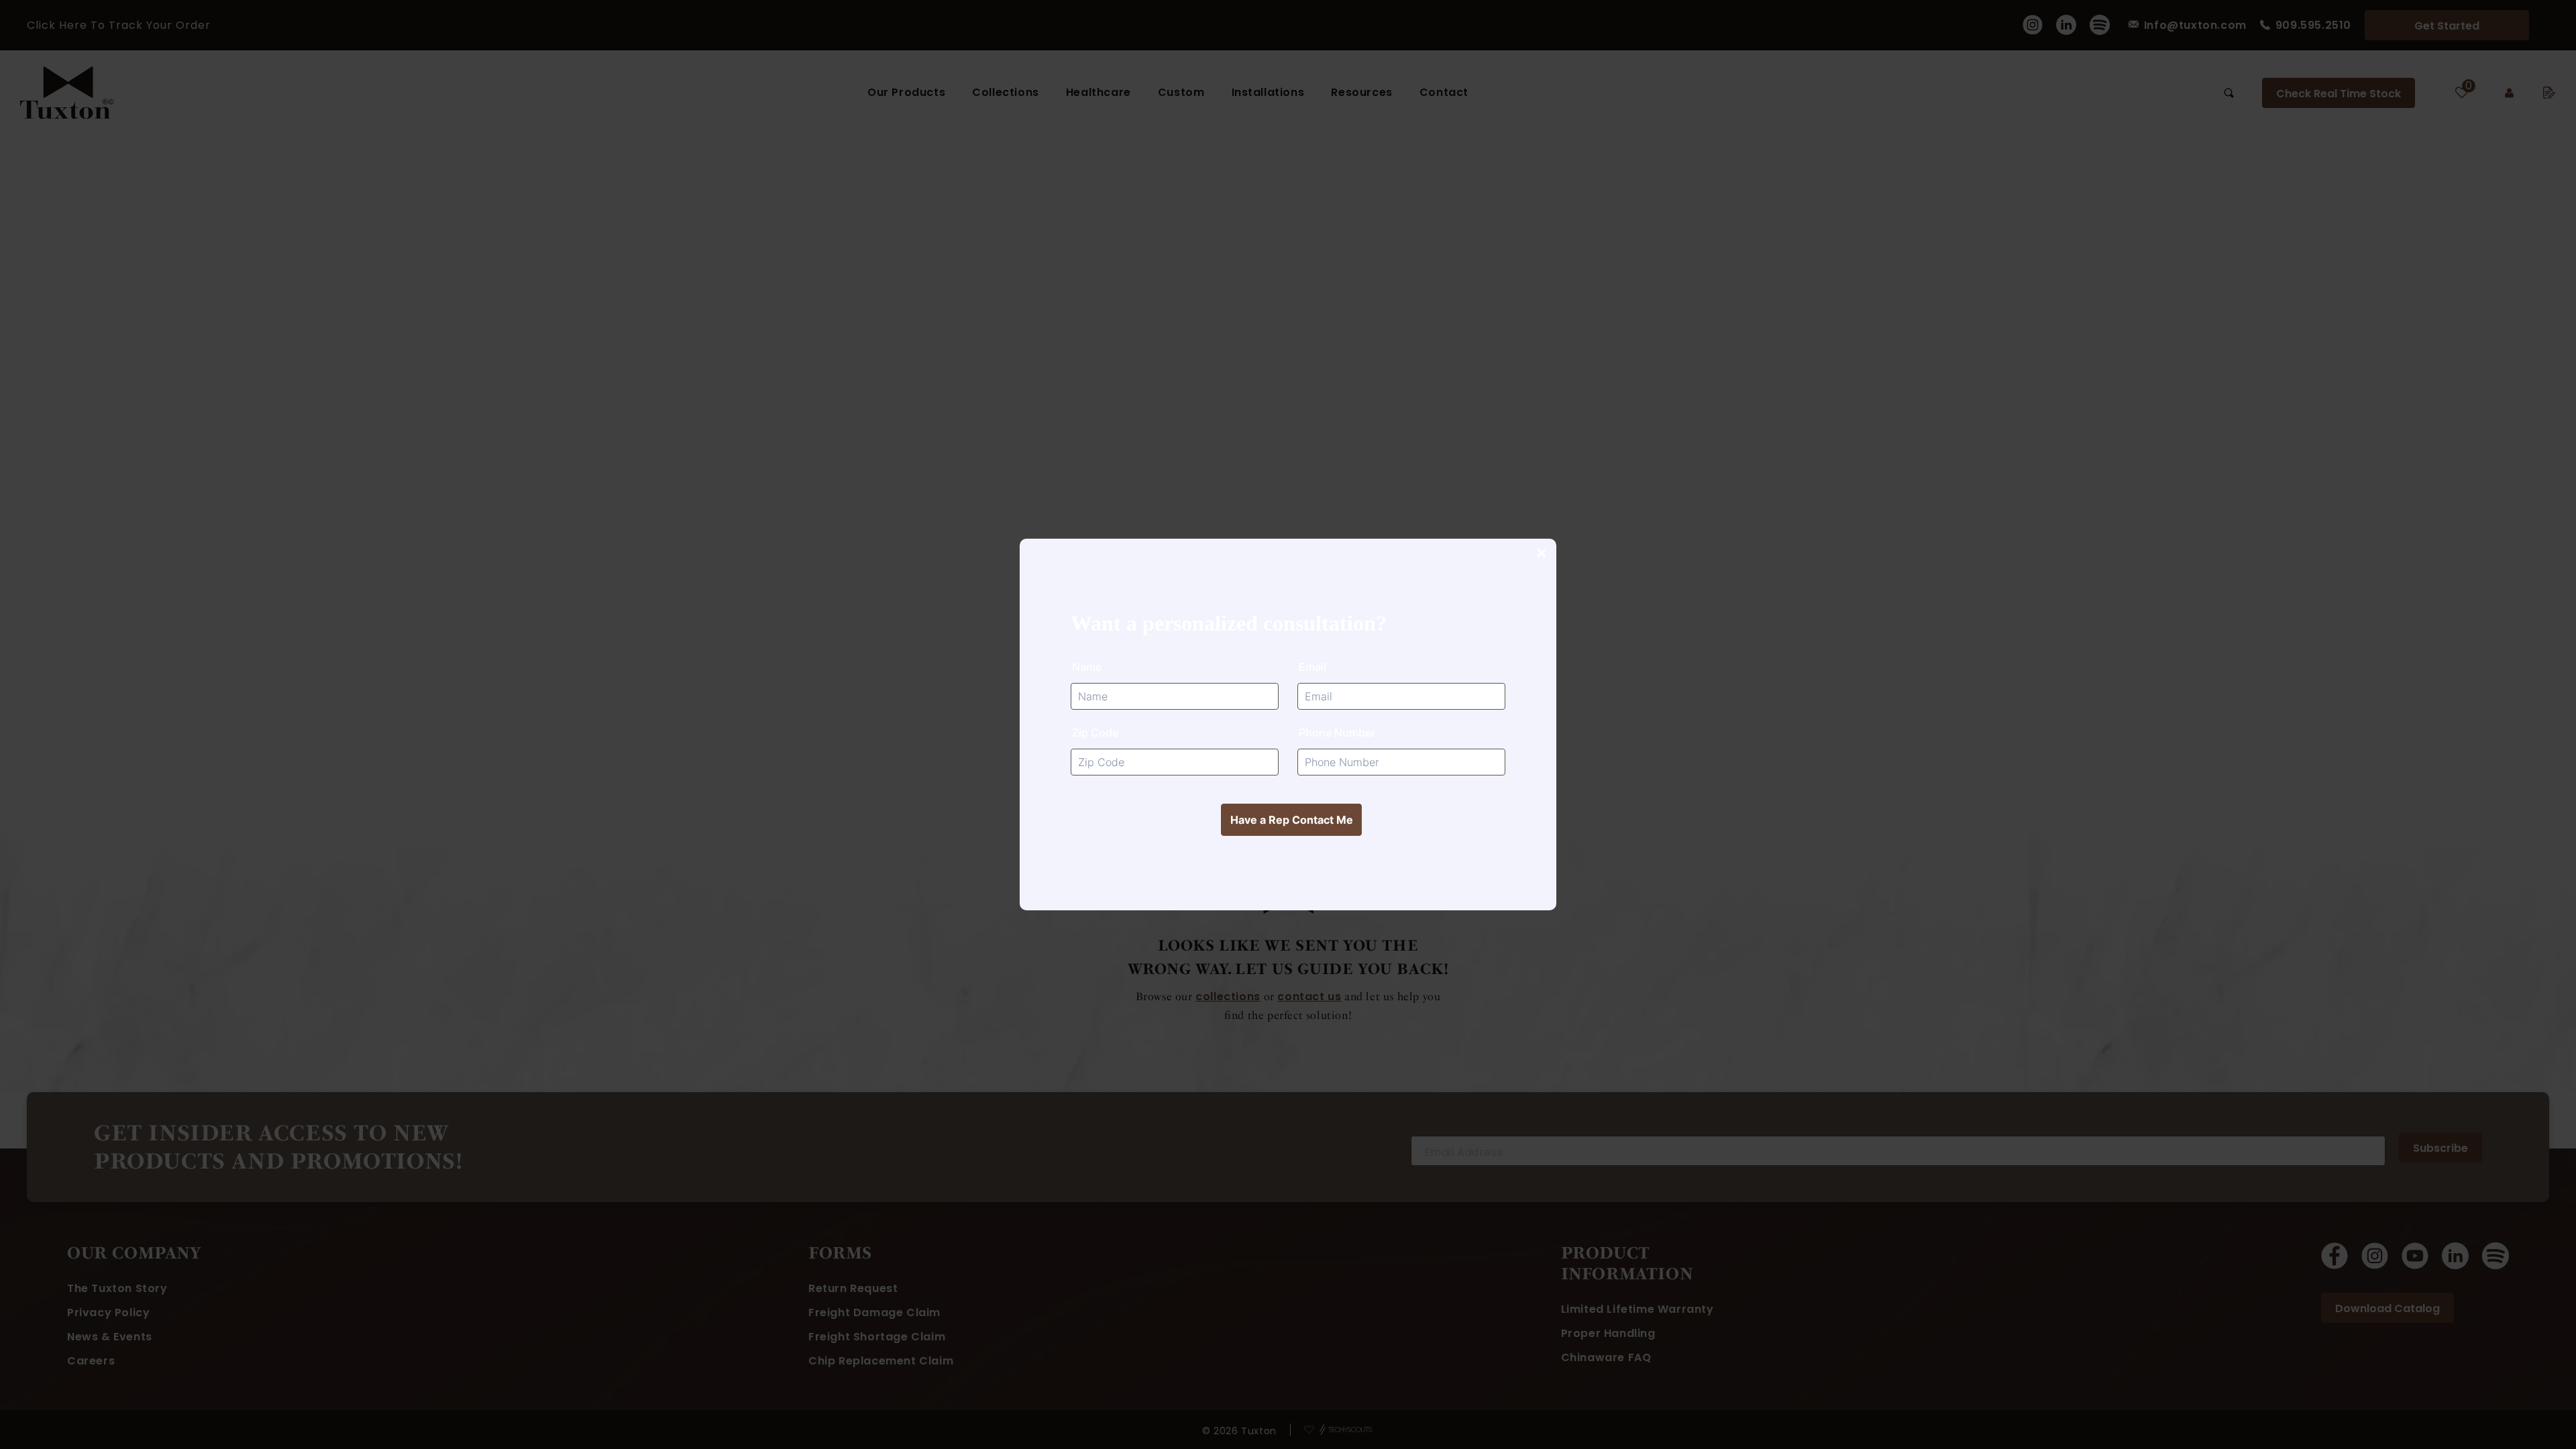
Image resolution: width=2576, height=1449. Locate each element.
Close (1541, 554)
